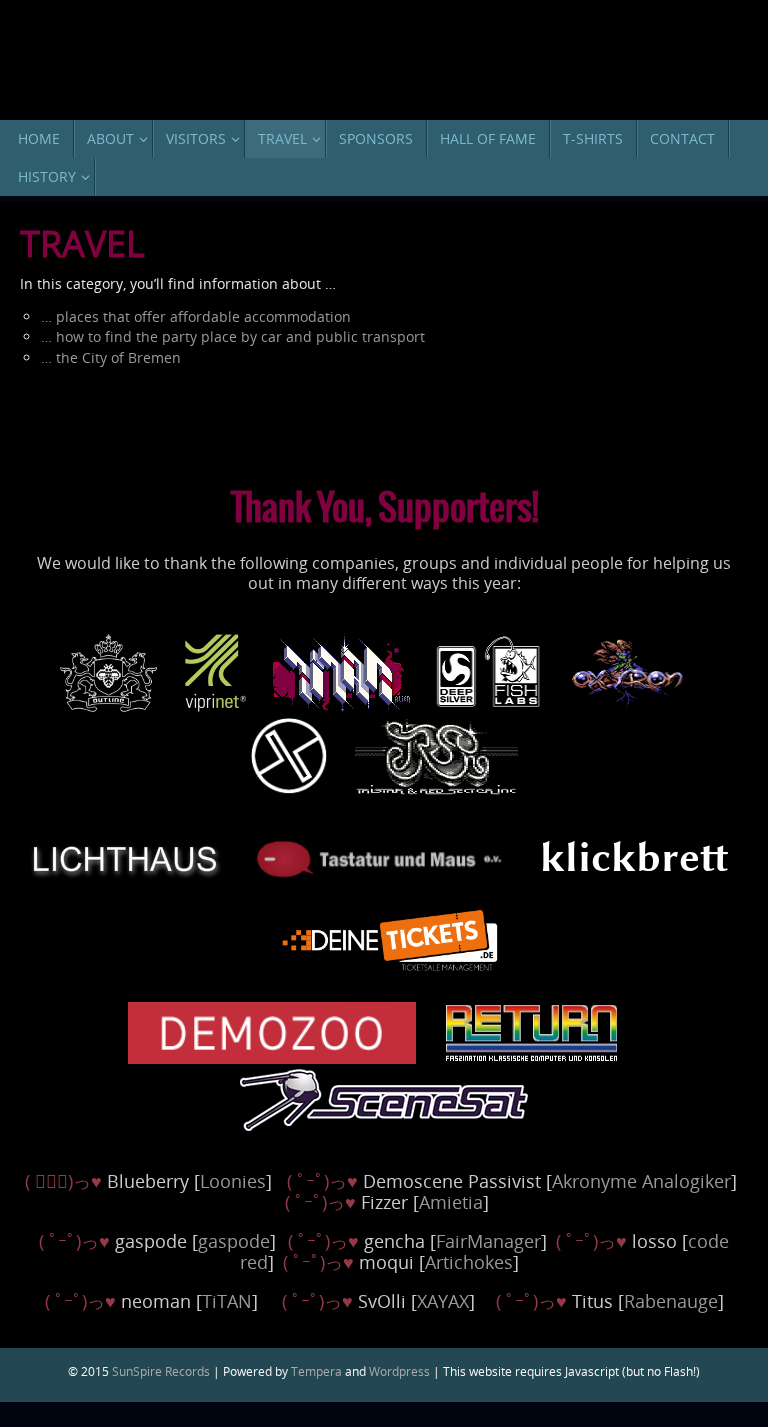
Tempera (316, 1371)
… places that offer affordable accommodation (196, 316)
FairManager (488, 1241)
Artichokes (469, 1262)
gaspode (234, 1241)
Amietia (451, 1202)
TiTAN (227, 1301)
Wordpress (399, 1371)
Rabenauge (671, 1301)
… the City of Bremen (111, 357)
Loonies (233, 1181)
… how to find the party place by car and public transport (233, 336)
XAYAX (443, 1301)
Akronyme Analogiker (641, 1181)
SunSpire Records (161, 1371)
